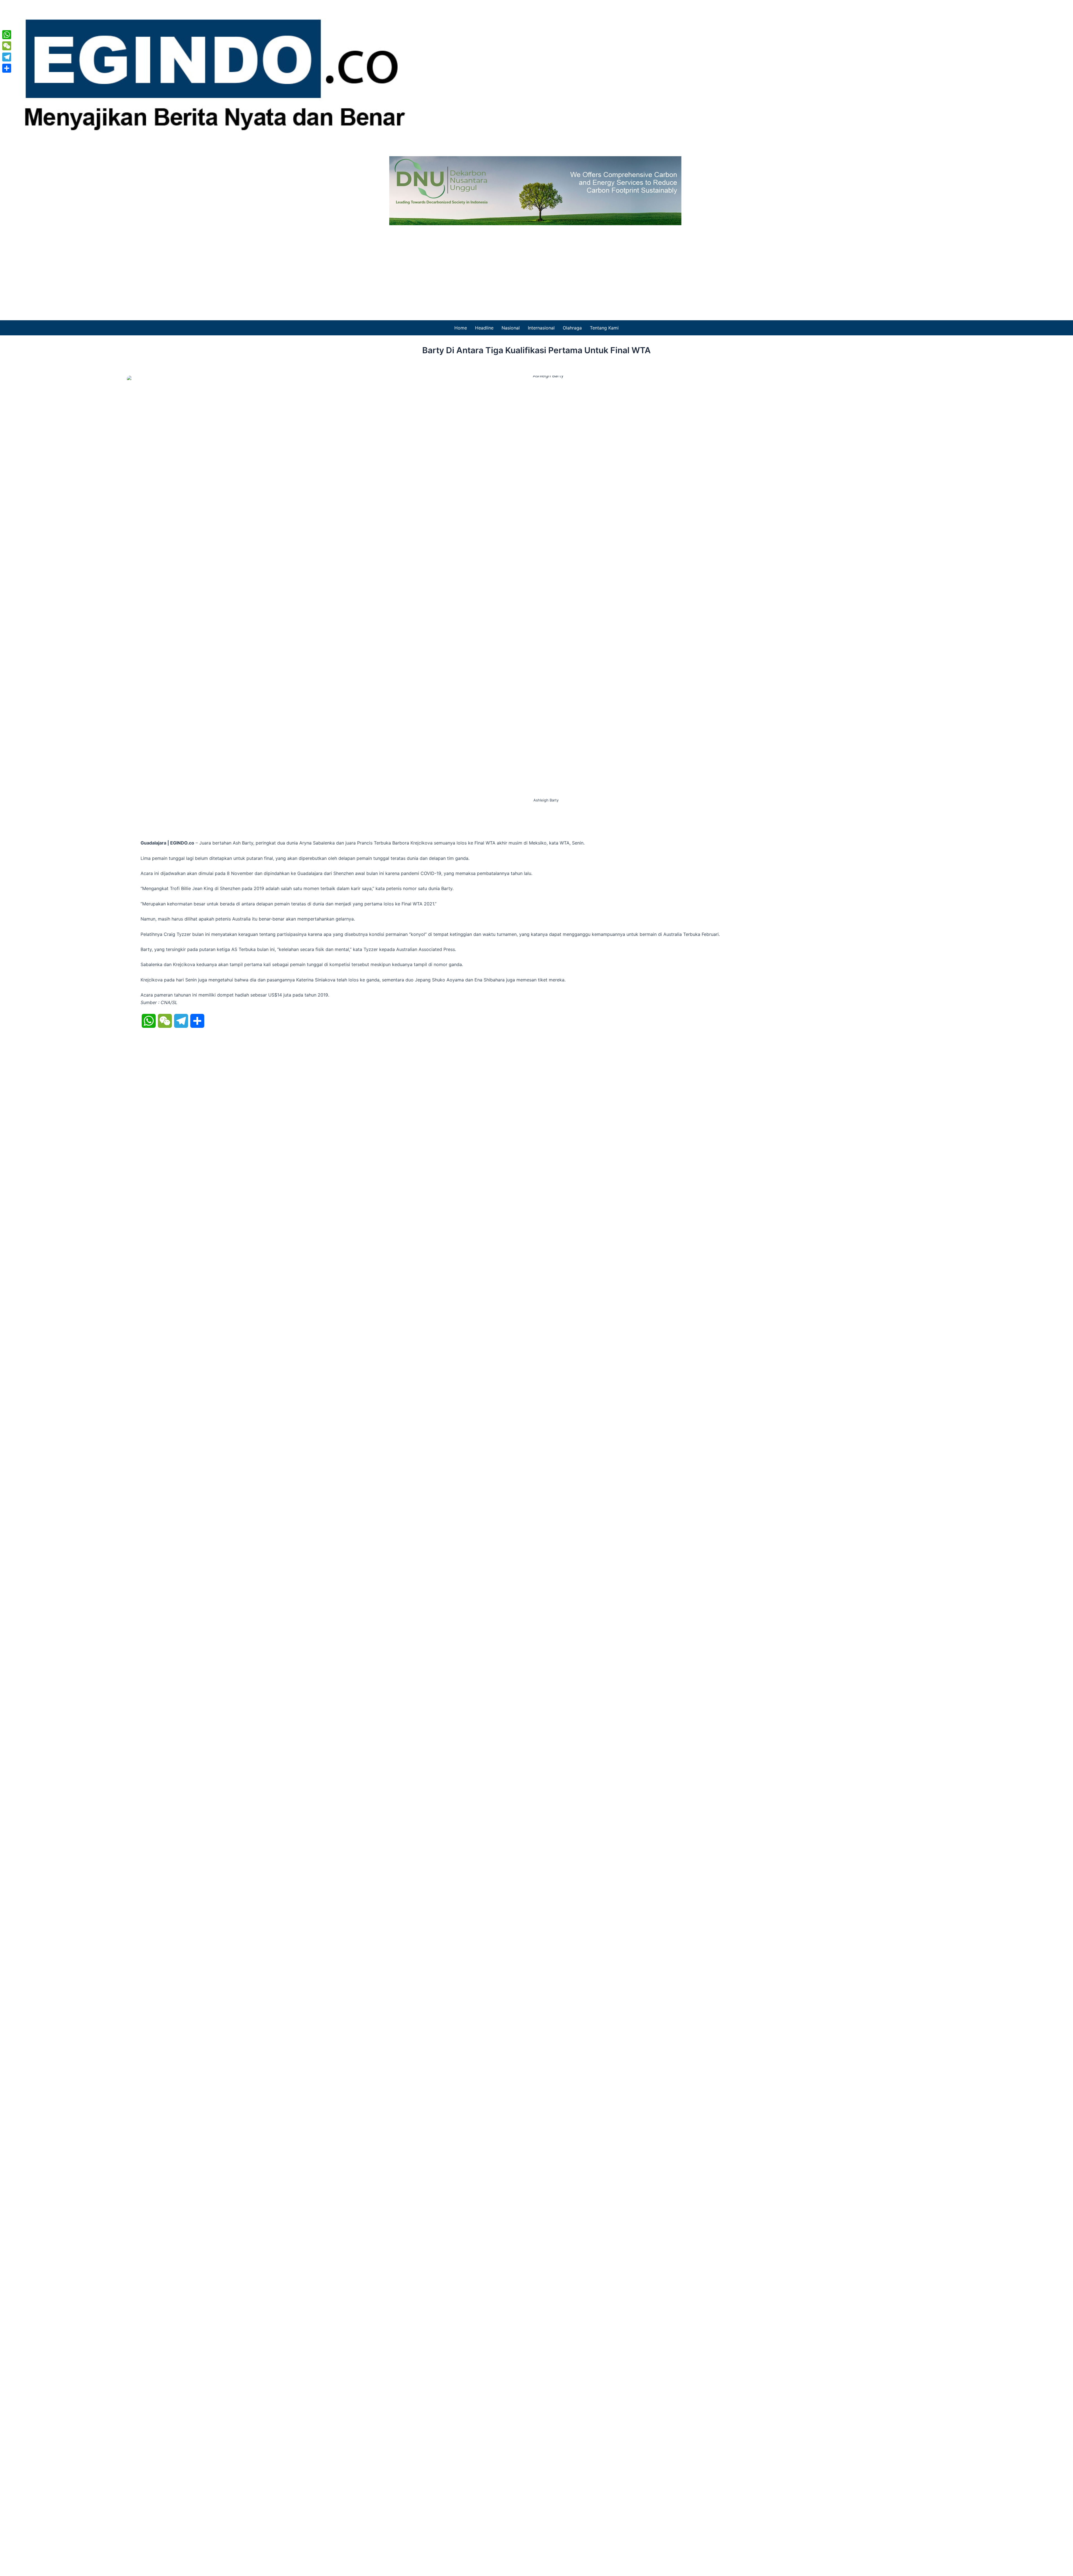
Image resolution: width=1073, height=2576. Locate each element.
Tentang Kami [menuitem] (604, 328)
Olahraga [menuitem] (572, 328)
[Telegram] (7, 57)
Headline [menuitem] (484, 328)
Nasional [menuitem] (511, 328)
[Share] (7, 68)
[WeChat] (7, 46)
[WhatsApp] (7, 35)
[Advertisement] (536, 267)
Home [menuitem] (461, 328)
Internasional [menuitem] (541, 328)
